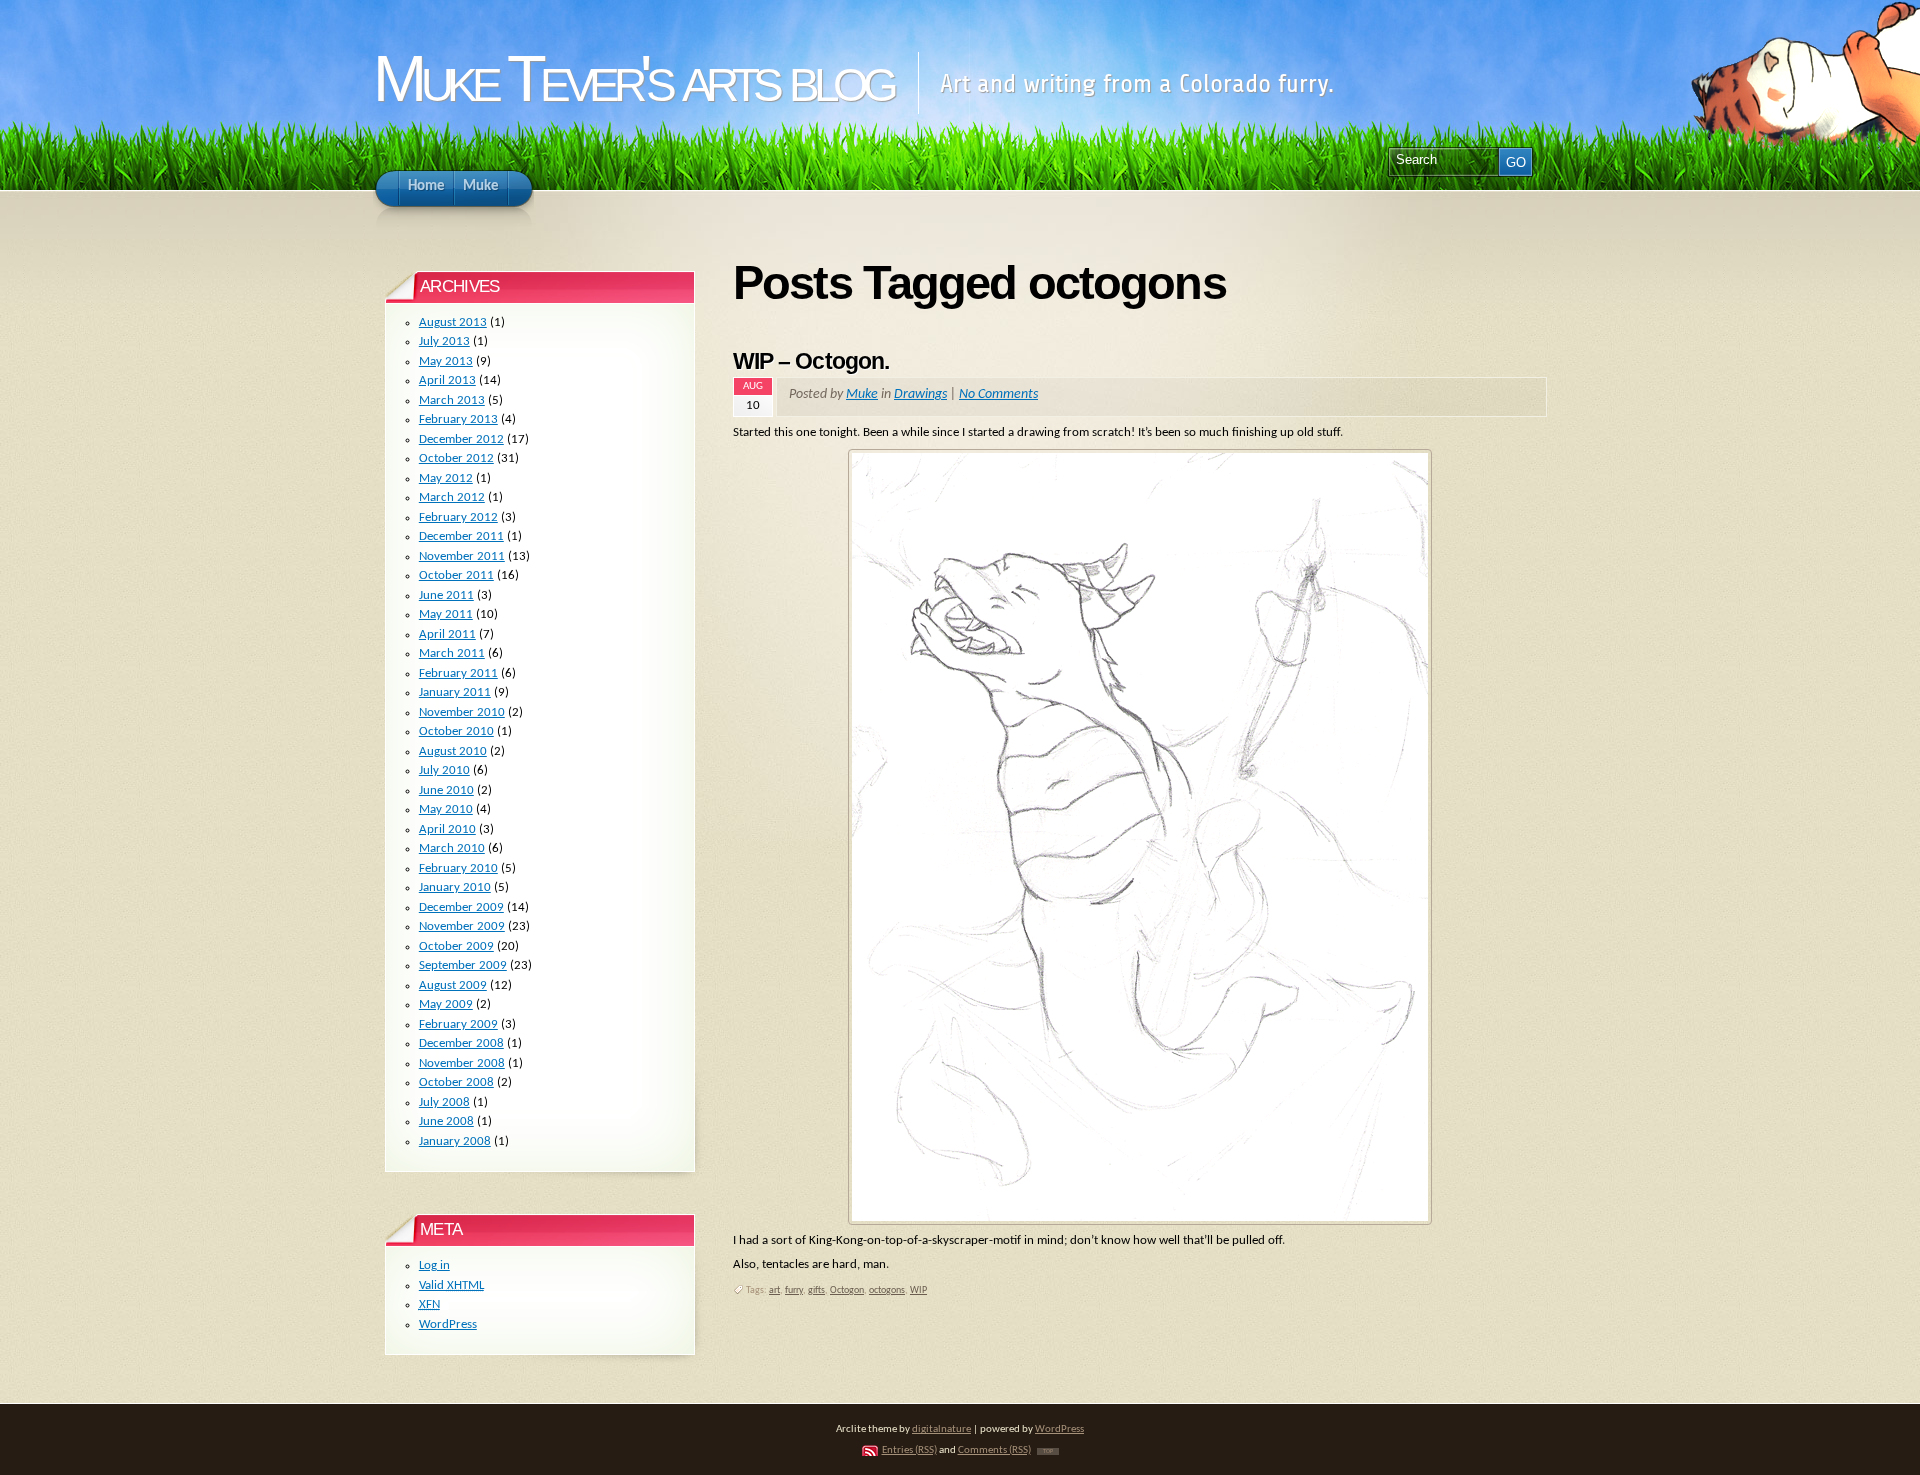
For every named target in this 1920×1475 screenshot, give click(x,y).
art (774, 1290)
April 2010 (447, 829)
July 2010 (444, 770)
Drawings (920, 394)
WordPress (448, 1324)
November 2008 (462, 1063)
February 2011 (458, 673)
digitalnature (941, 1429)
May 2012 (446, 478)
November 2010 (462, 712)
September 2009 (463, 965)
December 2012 (461, 439)
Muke (862, 394)
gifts (816, 1290)
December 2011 (461, 536)
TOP (1048, 1451)
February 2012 (458, 517)
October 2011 (456, 575)
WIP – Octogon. (811, 361)
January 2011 (455, 692)
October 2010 (456, 731)
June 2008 (446, 1121)
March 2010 (452, 848)
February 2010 (458, 868)
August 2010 (453, 751)
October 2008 (456, 1082)
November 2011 (462, 556)
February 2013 (458, 419)
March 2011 (452, 653)
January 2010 (455, 887)
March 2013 (452, 400)
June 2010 (446, 790)
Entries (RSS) (909, 1450)
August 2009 (453, 985)
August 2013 (453, 322)
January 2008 (455, 1141)
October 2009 (456, 946)
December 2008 (461, 1043)
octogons (887, 1290)
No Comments (998, 394)
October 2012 (456, 458)
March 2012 (452, 497)
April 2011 (447, 634)
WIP (918, 1290)
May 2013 (446, 361)
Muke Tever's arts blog (632, 78)
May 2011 (446, 614)
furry (794, 1290)
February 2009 (458, 1024)
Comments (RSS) (994, 1450)
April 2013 (447, 380)
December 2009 (461, 907)
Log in (434, 1265)
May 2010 (446, 809)
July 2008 (444, 1102)
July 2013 (444, 341)
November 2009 (462, 926)
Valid (451, 1285)
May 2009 (446, 1004)
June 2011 (446, 595)
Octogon (847, 1290)
